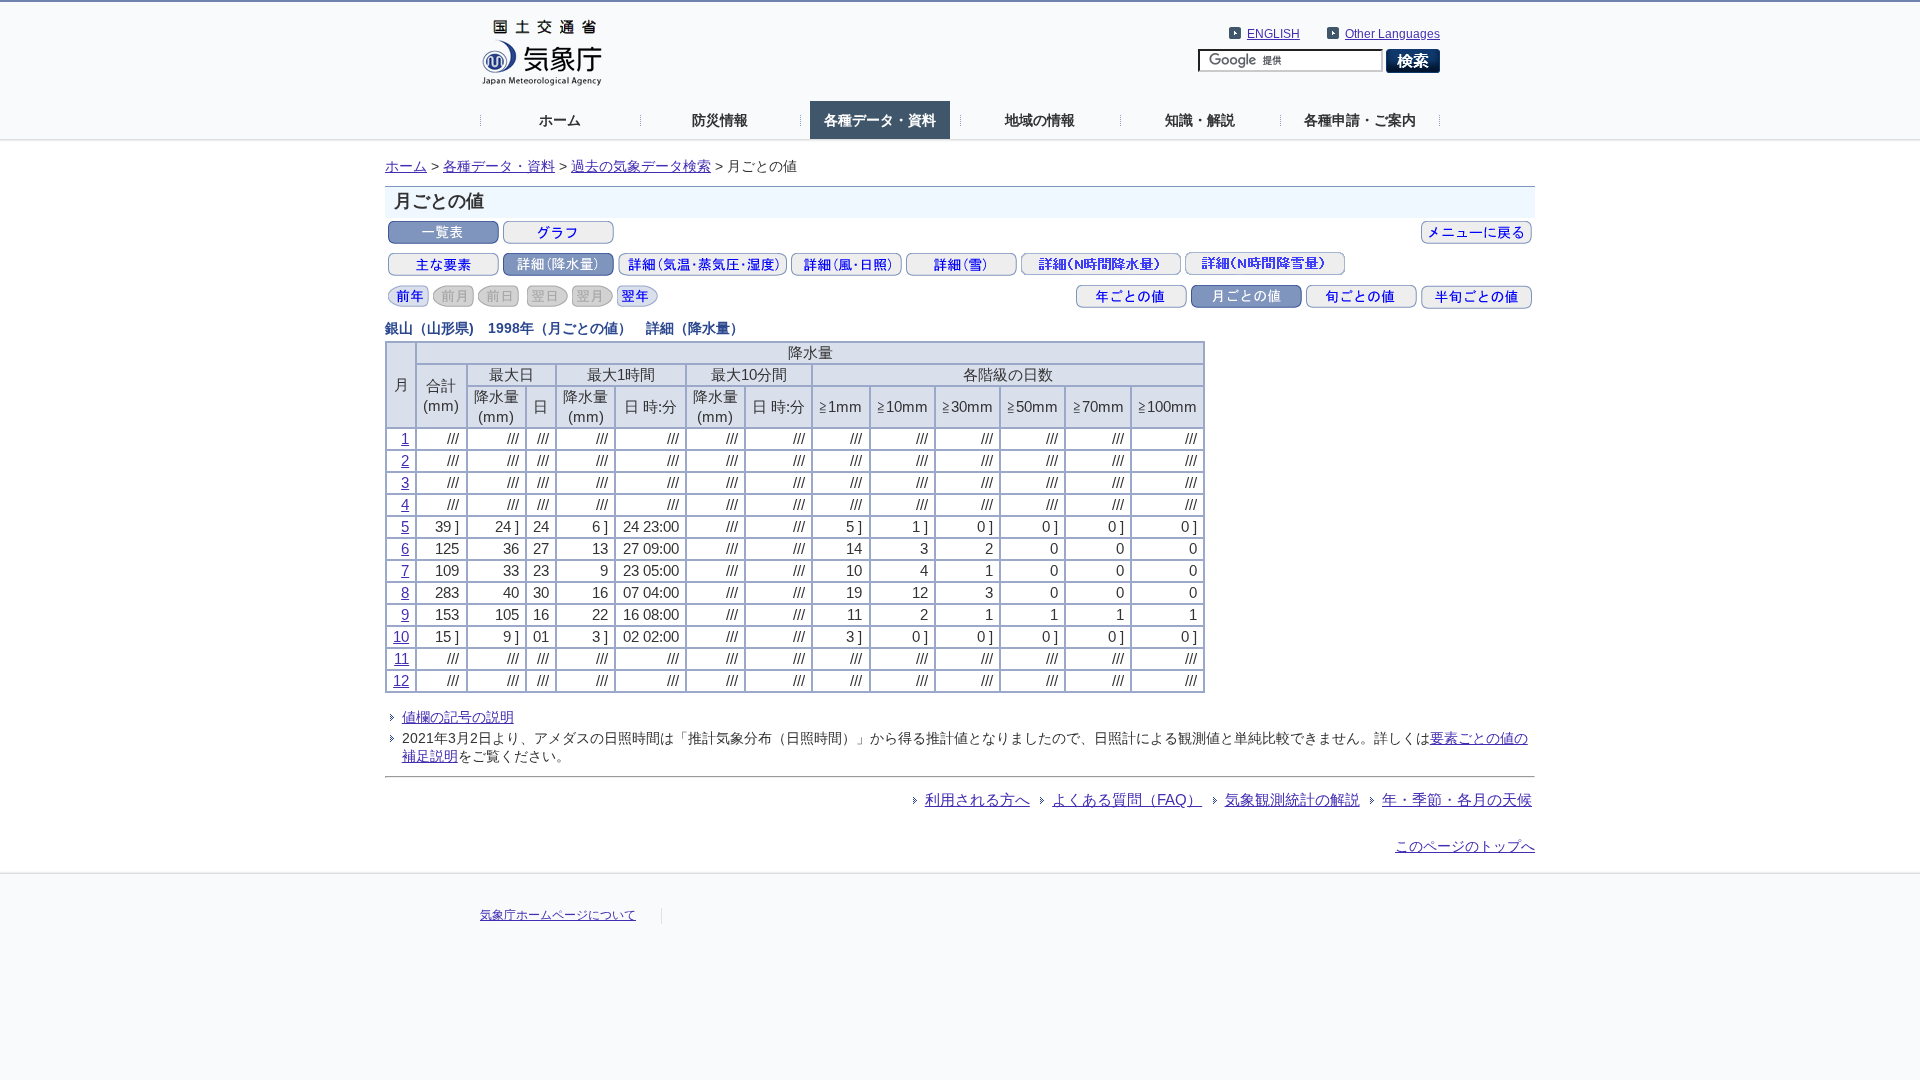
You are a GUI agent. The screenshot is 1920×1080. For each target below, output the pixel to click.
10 (401, 636)
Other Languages (1392, 34)
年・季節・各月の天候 (1457, 799)
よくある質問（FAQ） (1127, 799)
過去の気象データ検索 (641, 166)
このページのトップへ (1465, 846)
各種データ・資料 (880, 120)
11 (401, 658)
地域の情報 (1040, 120)
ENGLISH (1273, 34)
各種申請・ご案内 (1360, 120)
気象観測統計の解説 (1292, 799)
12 (401, 680)
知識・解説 (1200, 120)
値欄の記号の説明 (458, 717)
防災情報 (720, 120)
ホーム (560, 120)
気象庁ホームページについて (558, 915)
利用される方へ (977, 799)
